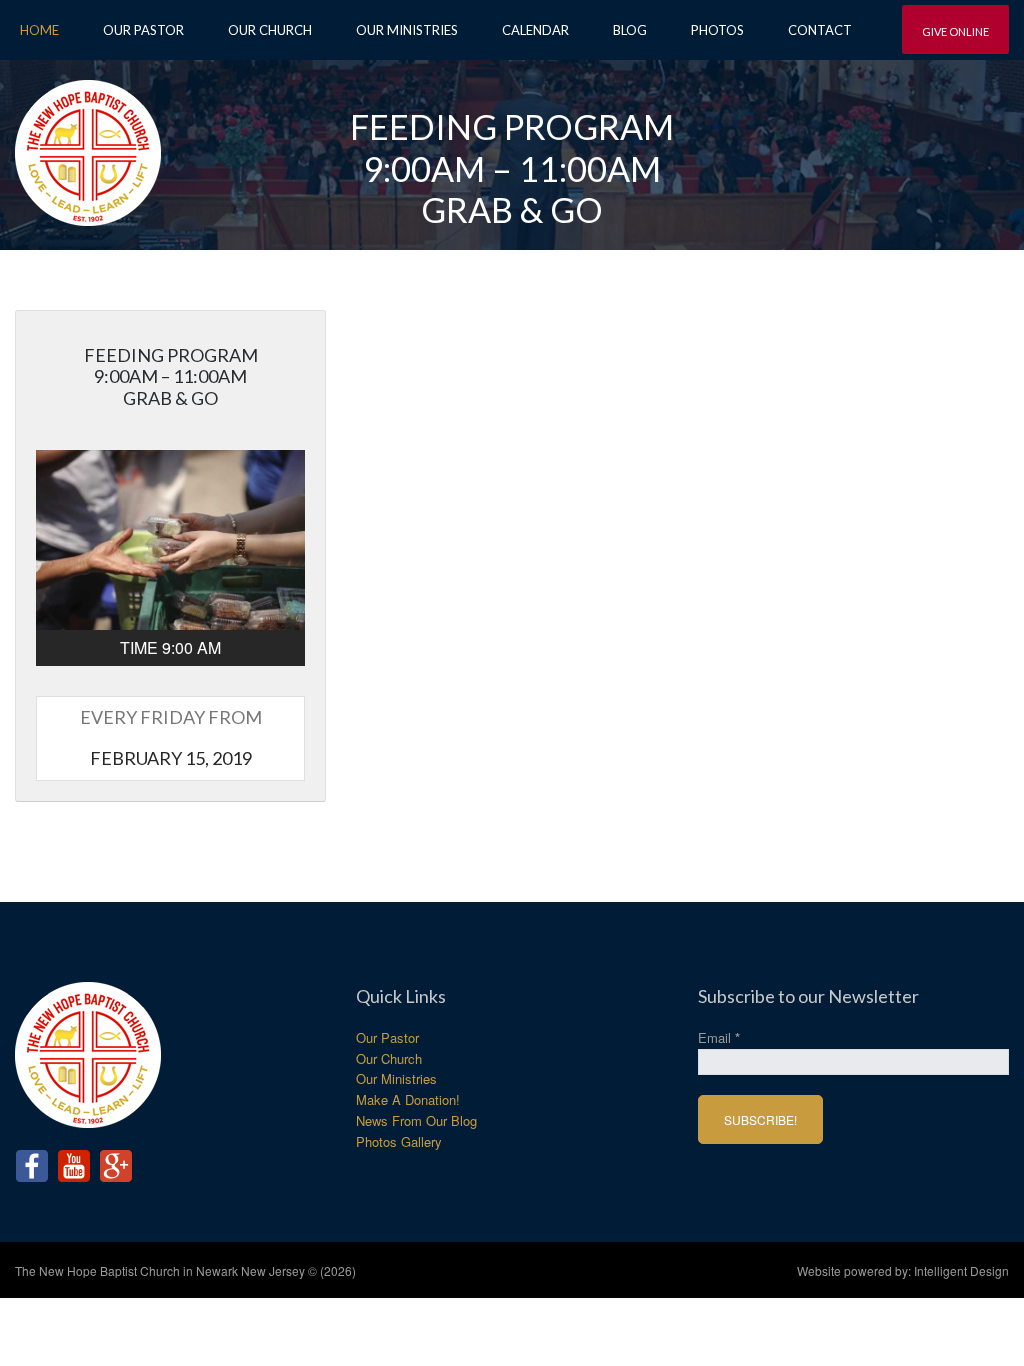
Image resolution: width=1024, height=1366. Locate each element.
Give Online (955, 31)
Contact (820, 30)
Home (39, 30)
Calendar (535, 30)
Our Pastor (143, 30)
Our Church (270, 30)
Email (719, 1037)
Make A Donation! (408, 1099)
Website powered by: (903, 1270)
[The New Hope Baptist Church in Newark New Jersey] (88, 145)
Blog (630, 30)
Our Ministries (407, 30)
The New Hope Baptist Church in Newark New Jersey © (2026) (185, 1270)
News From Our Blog (416, 1120)
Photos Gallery (399, 1141)
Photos (717, 30)
